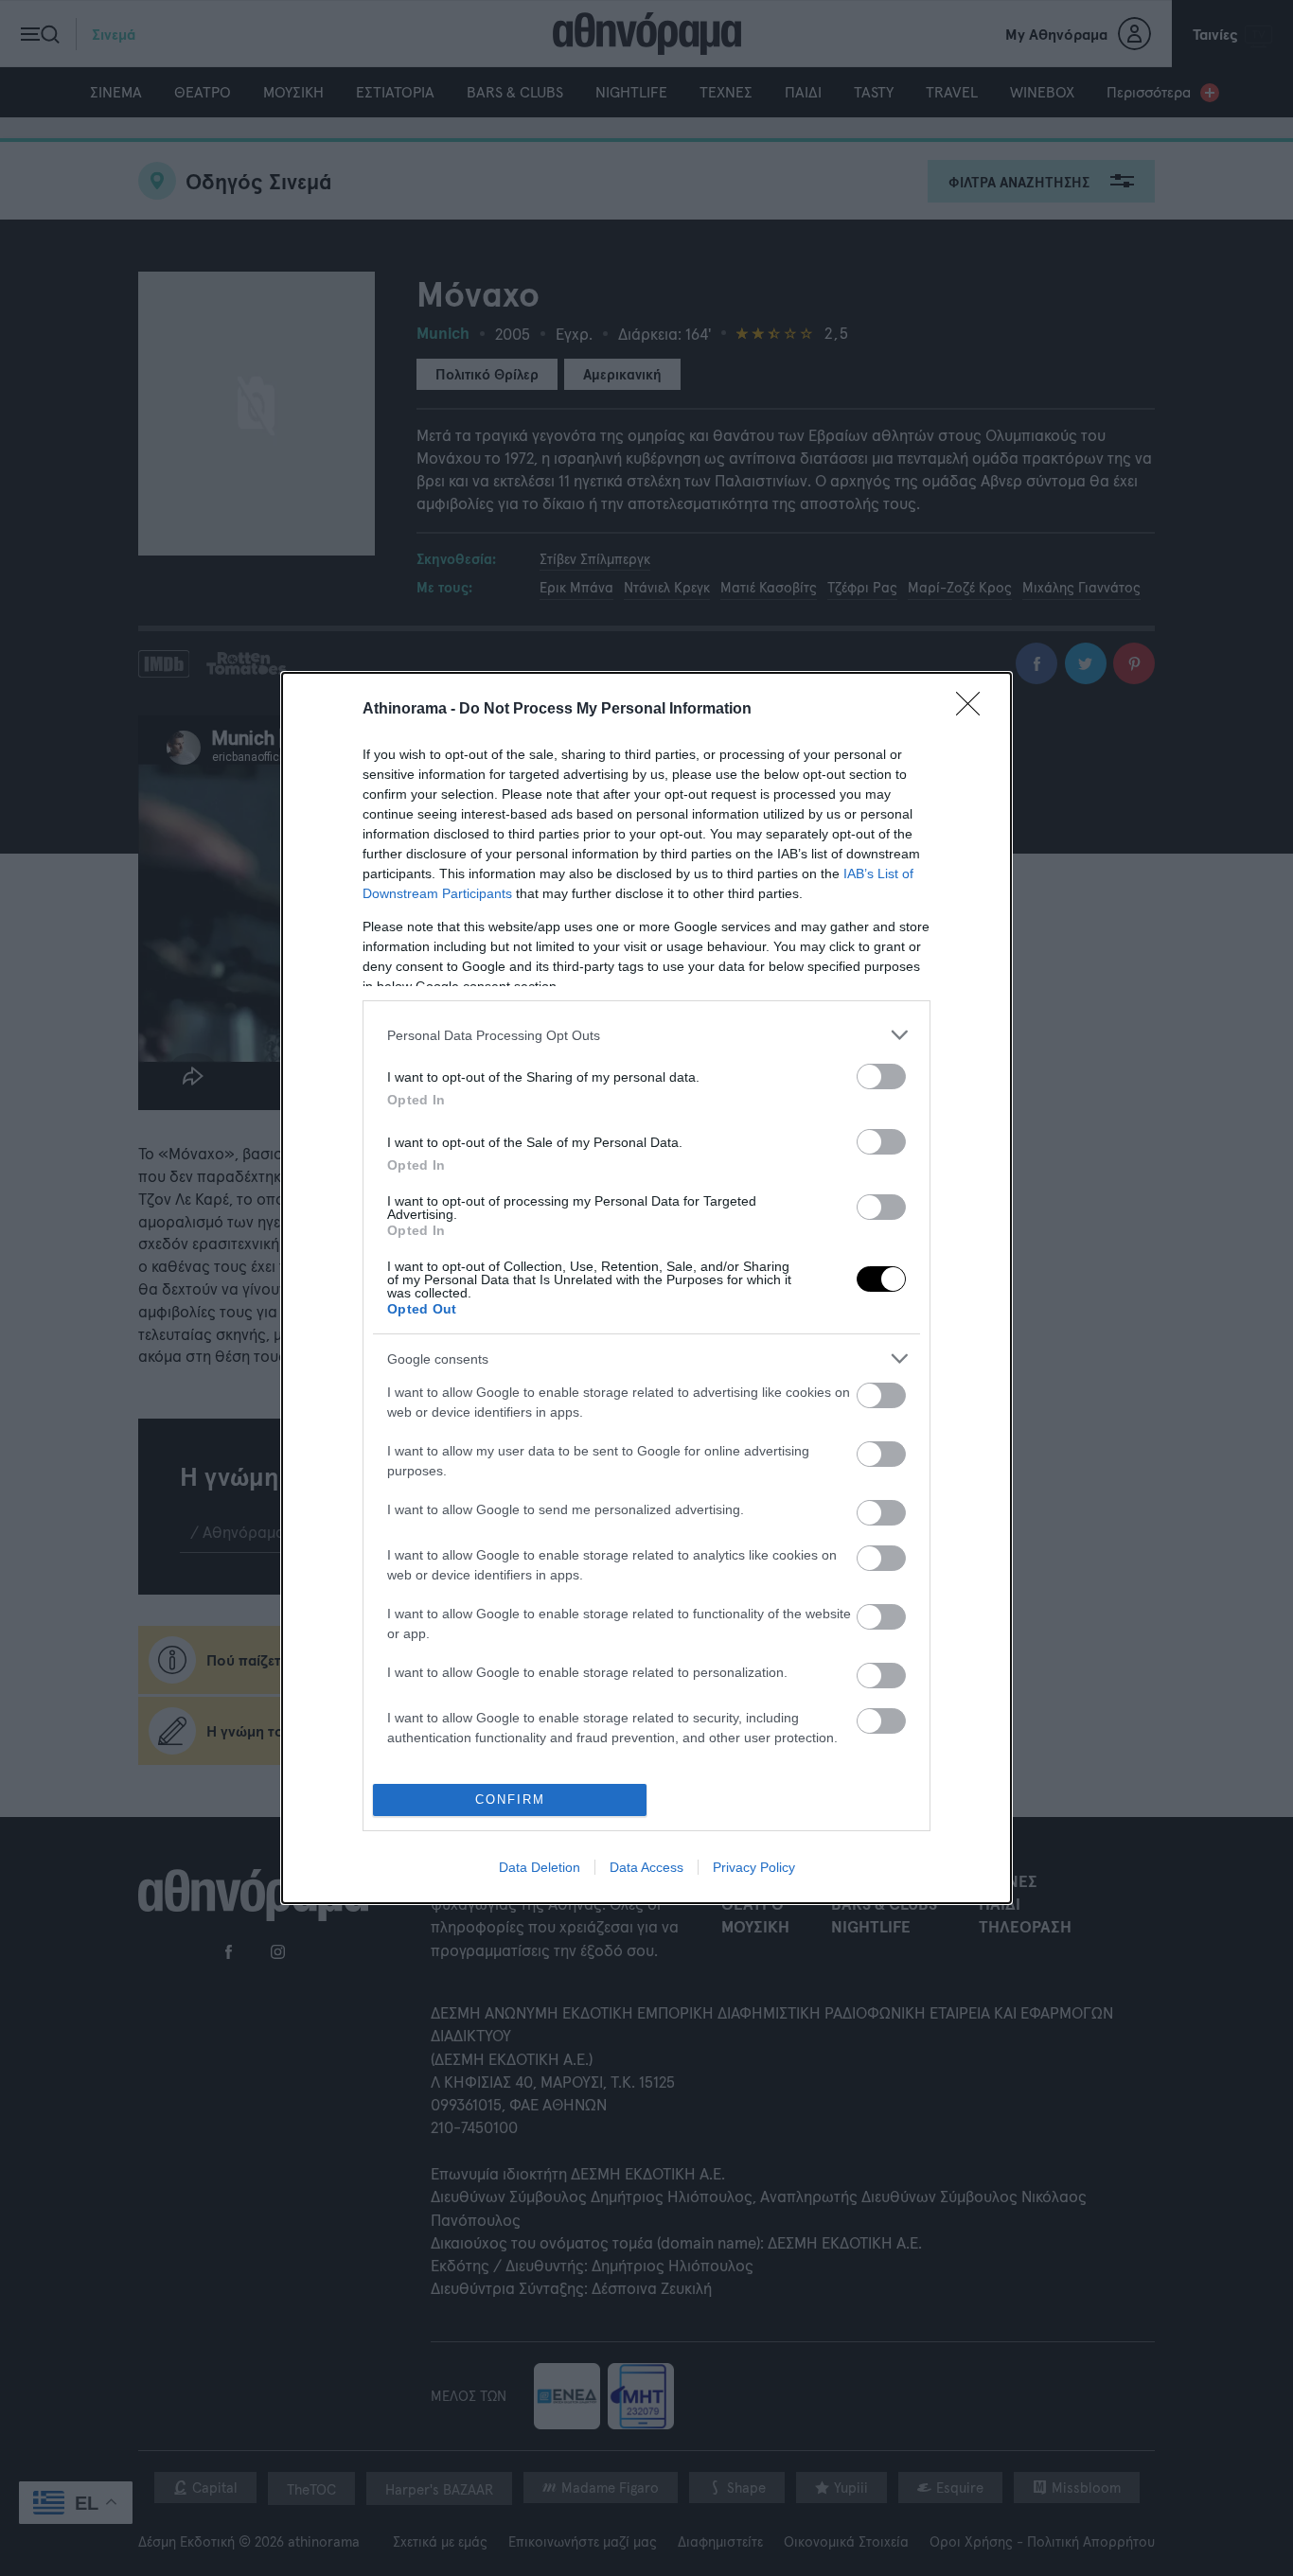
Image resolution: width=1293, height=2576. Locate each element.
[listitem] (646, 1035)
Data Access (646, 1867)
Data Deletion (540, 1867)
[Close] (974, 710)
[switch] (881, 1076)
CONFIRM (510, 1800)
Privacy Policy (754, 1867)
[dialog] (646, 1288)
